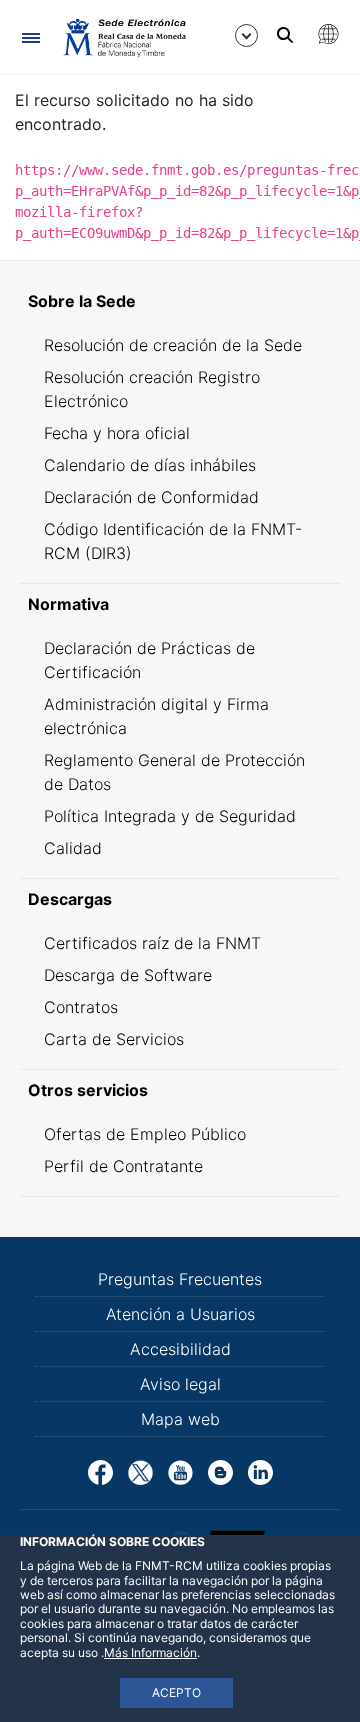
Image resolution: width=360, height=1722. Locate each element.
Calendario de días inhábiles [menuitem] (150, 465)
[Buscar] (285, 35)
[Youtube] (180, 1471)
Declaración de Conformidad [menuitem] (151, 497)
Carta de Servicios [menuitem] (114, 1039)
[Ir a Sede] (123, 37)
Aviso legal (180, 1384)
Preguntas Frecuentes (180, 1279)
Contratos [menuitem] (81, 1007)
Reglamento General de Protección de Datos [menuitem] (174, 772)
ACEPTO (176, 1692)
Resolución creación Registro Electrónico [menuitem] (152, 389)
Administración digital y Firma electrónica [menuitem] (156, 716)
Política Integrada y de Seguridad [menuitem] (170, 816)
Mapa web (180, 1419)
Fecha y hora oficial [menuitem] (117, 433)
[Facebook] (100, 1471)
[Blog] (220, 1471)
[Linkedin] (260, 1471)
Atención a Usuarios (180, 1314)
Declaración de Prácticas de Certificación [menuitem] (149, 660)
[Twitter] (140, 1471)
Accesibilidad (180, 1349)
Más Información (150, 1652)
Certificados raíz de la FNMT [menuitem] (152, 943)
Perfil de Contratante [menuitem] (123, 1166)
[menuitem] (180, 301)
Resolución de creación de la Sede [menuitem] (173, 345)
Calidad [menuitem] (73, 848)
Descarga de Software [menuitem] (128, 975)
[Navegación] (30, 37)
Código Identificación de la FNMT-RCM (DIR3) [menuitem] (173, 541)
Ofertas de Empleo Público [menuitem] (145, 1134)
